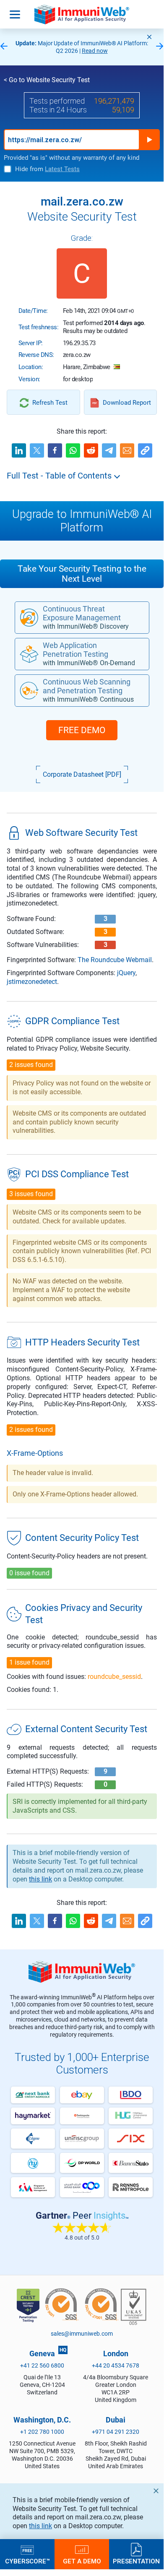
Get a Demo (82, 2561)
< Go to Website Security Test (47, 80)
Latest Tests (62, 169)
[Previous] (4, 47)
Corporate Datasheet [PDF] (82, 774)
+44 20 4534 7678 (116, 2365)
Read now (95, 51)
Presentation (136, 2561)
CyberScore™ (27, 2561)
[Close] (149, 37)
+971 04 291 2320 (116, 2432)
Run (149, 140)
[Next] (160, 47)
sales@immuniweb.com (82, 2334)
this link (40, 2526)
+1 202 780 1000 (42, 2432)
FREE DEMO (82, 730)
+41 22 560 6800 (42, 2365)
